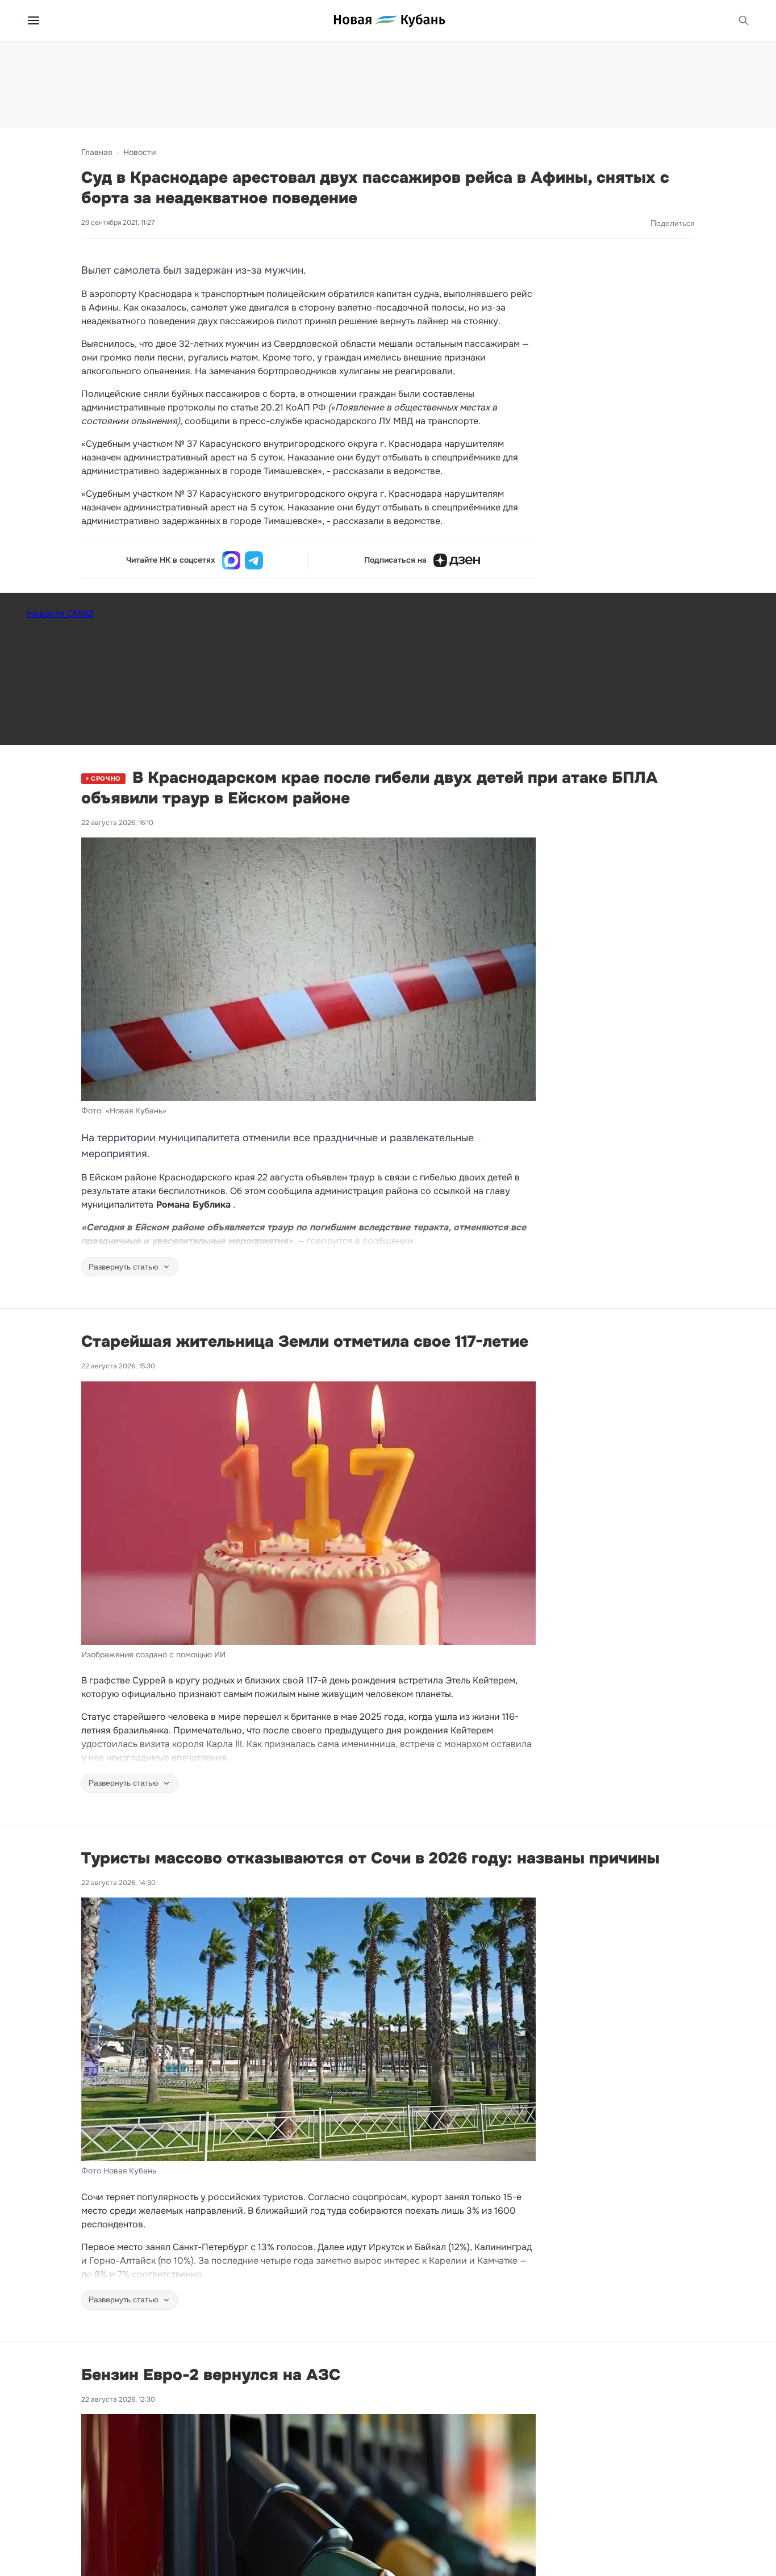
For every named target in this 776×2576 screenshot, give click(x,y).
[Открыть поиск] (744, 20)
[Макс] (231, 560)
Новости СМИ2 (60, 613)
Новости (139, 152)
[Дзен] (457, 560)
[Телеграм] (254, 560)
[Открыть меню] (34, 20)
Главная (97, 152)
